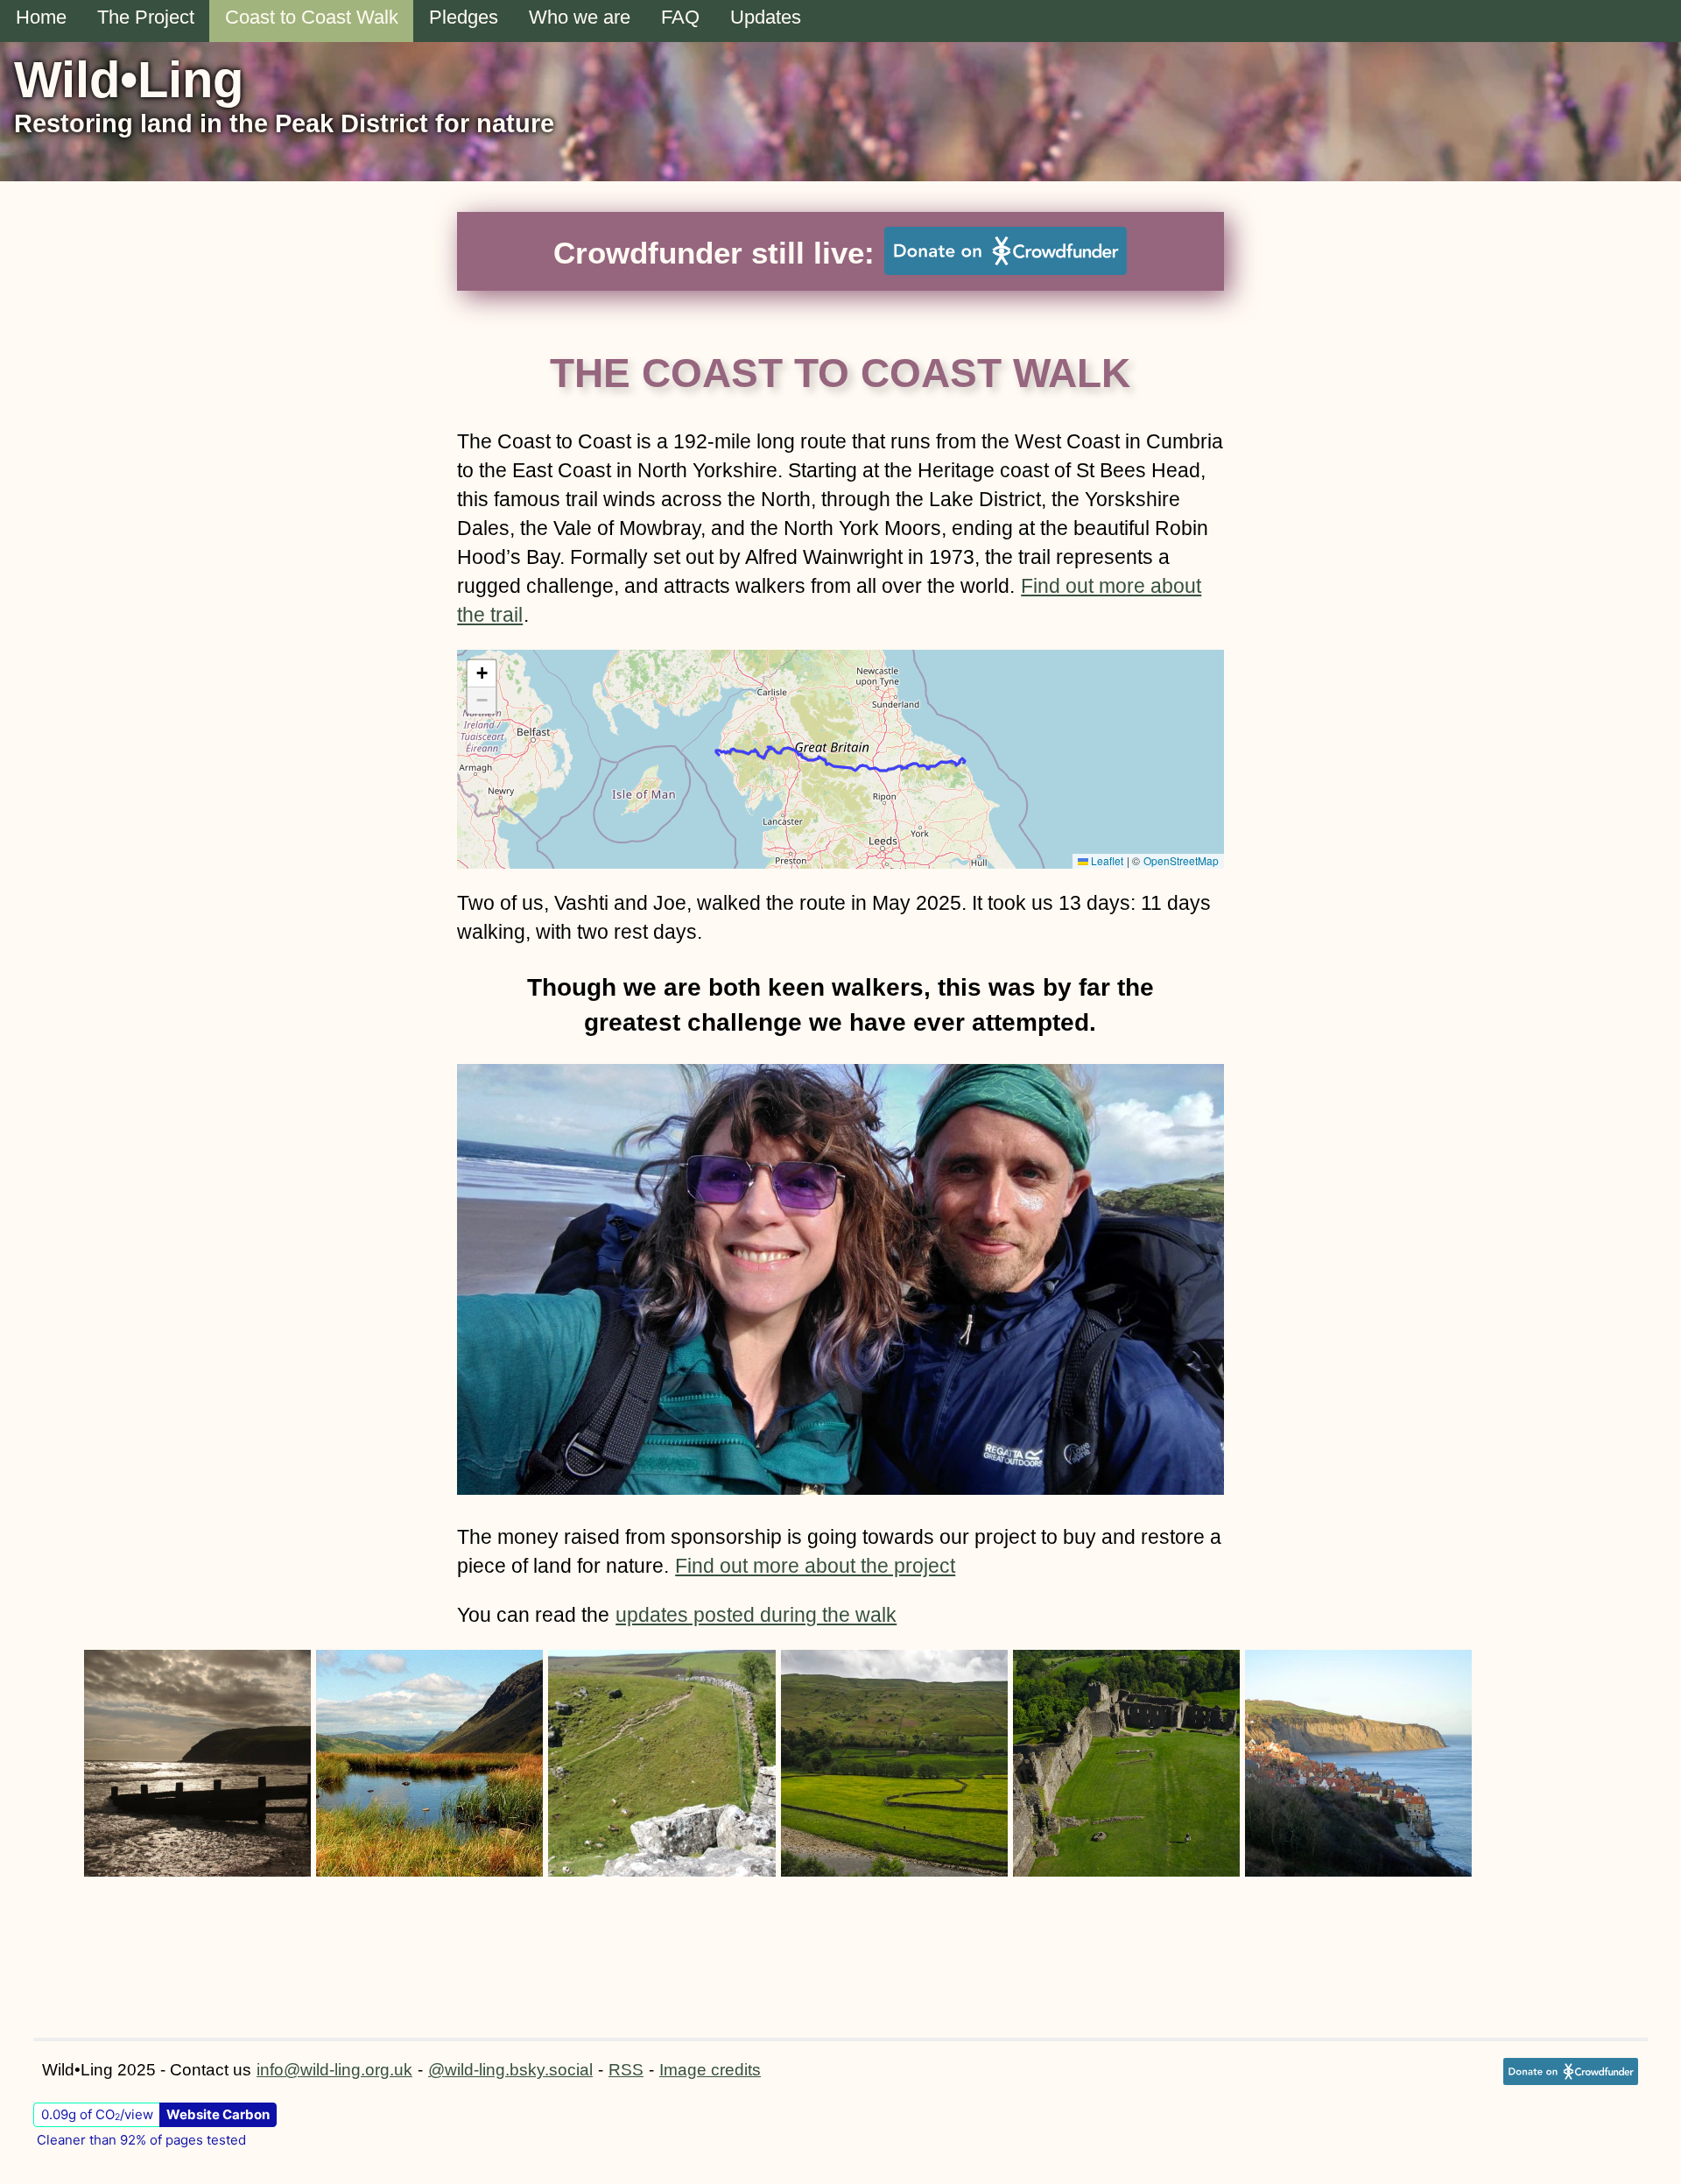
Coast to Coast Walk (312, 17)
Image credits (710, 2070)
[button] (482, 674)
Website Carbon (218, 2114)
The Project (146, 17)
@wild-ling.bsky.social (510, 2070)
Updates (766, 17)
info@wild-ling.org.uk (334, 2070)
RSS (626, 2070)
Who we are (580, 17)
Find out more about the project (815, 1566)
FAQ (680, 17)
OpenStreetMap (1181, 860)
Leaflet (1106, 860)
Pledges (464, 17)
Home (41, 17)
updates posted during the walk (756, 1615)
